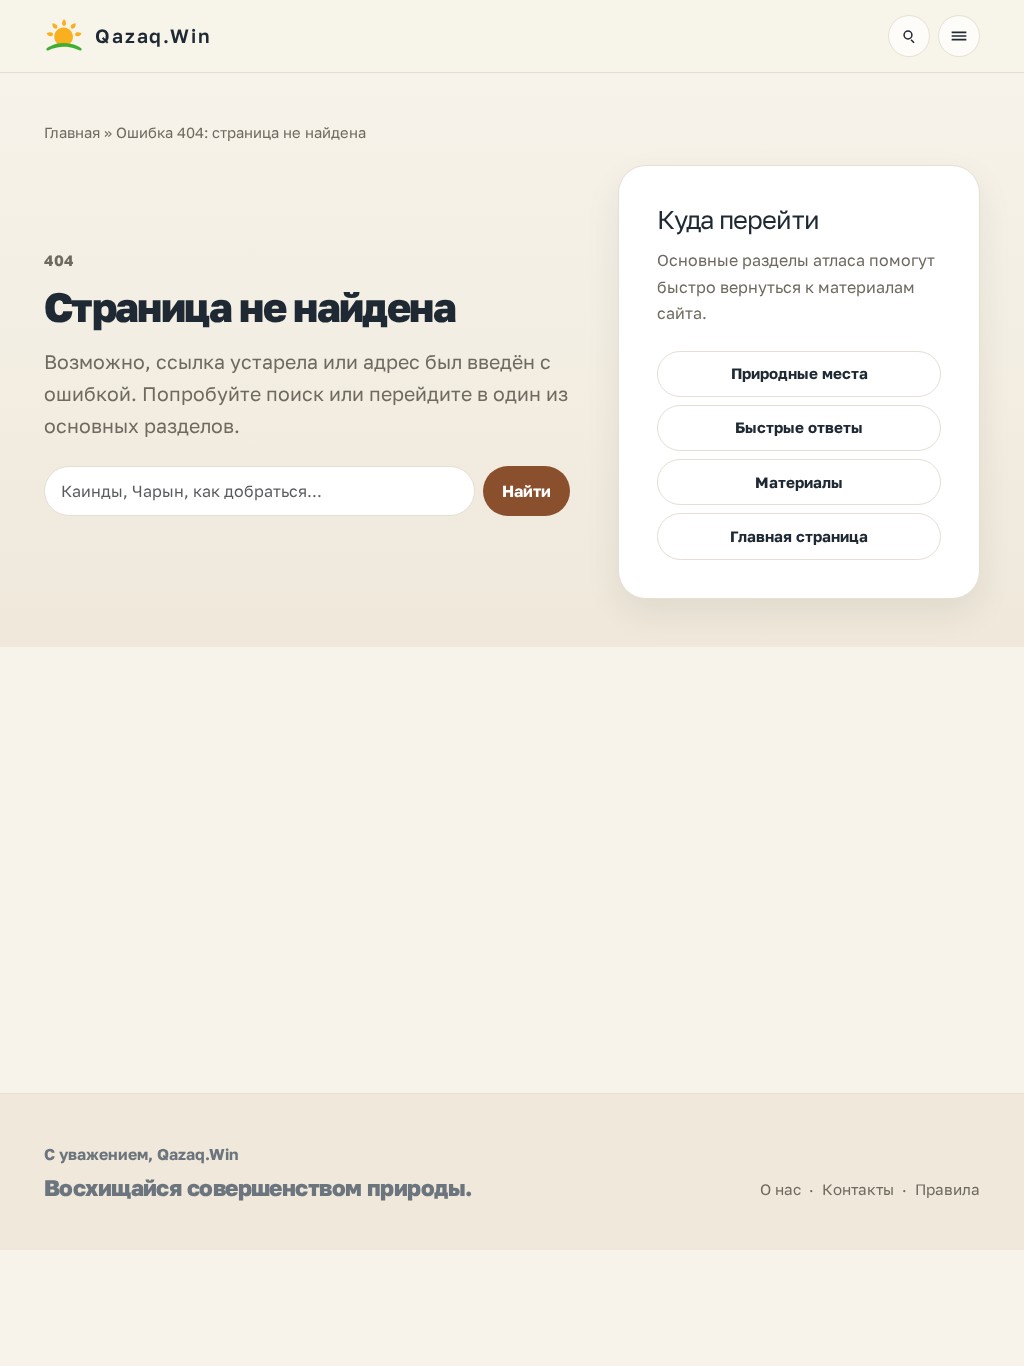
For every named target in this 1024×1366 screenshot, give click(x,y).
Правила (947, 1189)
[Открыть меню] (959, 36)
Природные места (799, 373)
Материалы (799, 482)
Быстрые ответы (799, 427)
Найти (526, 491)
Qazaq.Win (197, 1154)
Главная (72, 132)
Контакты (858, 1189)
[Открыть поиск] (909, 36)
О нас (780, 1189)
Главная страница (799, 536)
